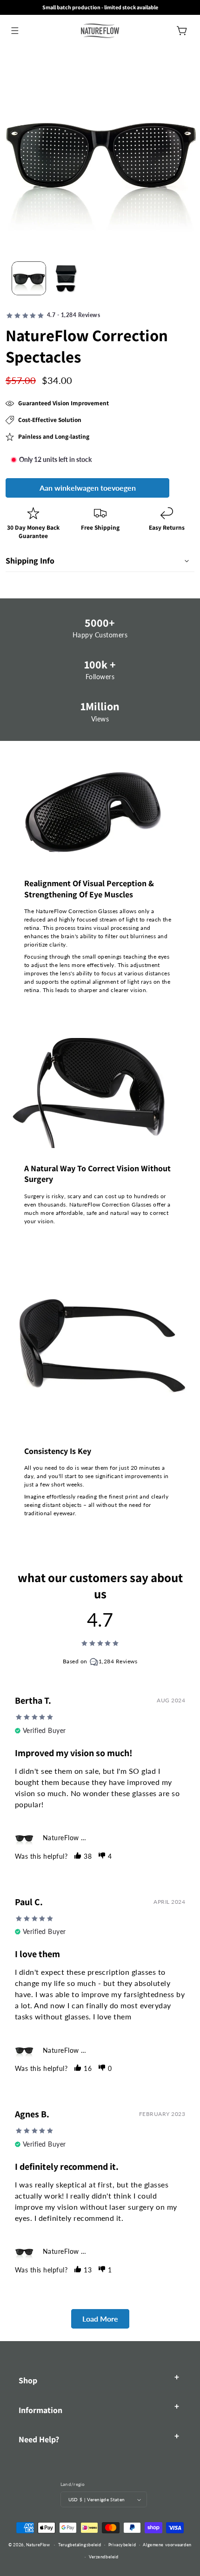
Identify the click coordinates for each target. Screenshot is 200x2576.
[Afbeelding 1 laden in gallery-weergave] (29, 279)
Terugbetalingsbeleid (80, 2545)
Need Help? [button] (39, 2439)
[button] (15, 30)
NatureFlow (38, 2545)
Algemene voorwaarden (167, 2545)
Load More (100, 2319)
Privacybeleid (122, 2545)
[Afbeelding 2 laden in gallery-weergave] (66, 279)
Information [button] (40, 2410)
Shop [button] (28, 2380)
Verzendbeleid (103, 2557)
